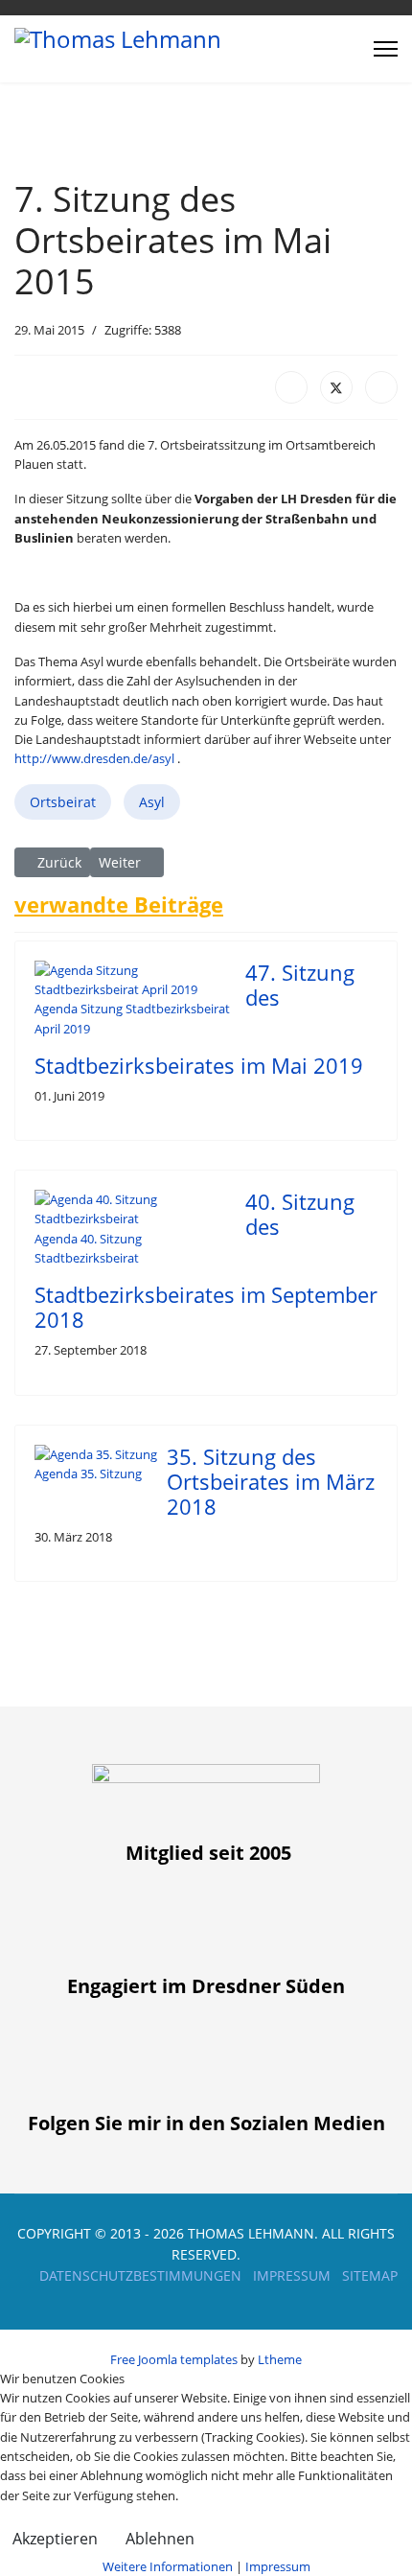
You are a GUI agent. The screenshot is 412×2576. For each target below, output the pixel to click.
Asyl (152, 802)
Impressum (292, 2275)
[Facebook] (291, 387)
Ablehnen (160, 2539)
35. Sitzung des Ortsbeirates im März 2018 (271, 1482)
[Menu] (386, 49)
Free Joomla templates (174, 2359)
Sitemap (370, 2275)
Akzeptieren (55, 2539)
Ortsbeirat (63, 802)
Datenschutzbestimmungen (140, 2275)
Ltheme (280, 2359)
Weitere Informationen (168, 2566)
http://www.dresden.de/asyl (94, 758)
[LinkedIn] (381, 387)
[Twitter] (336, 387)
